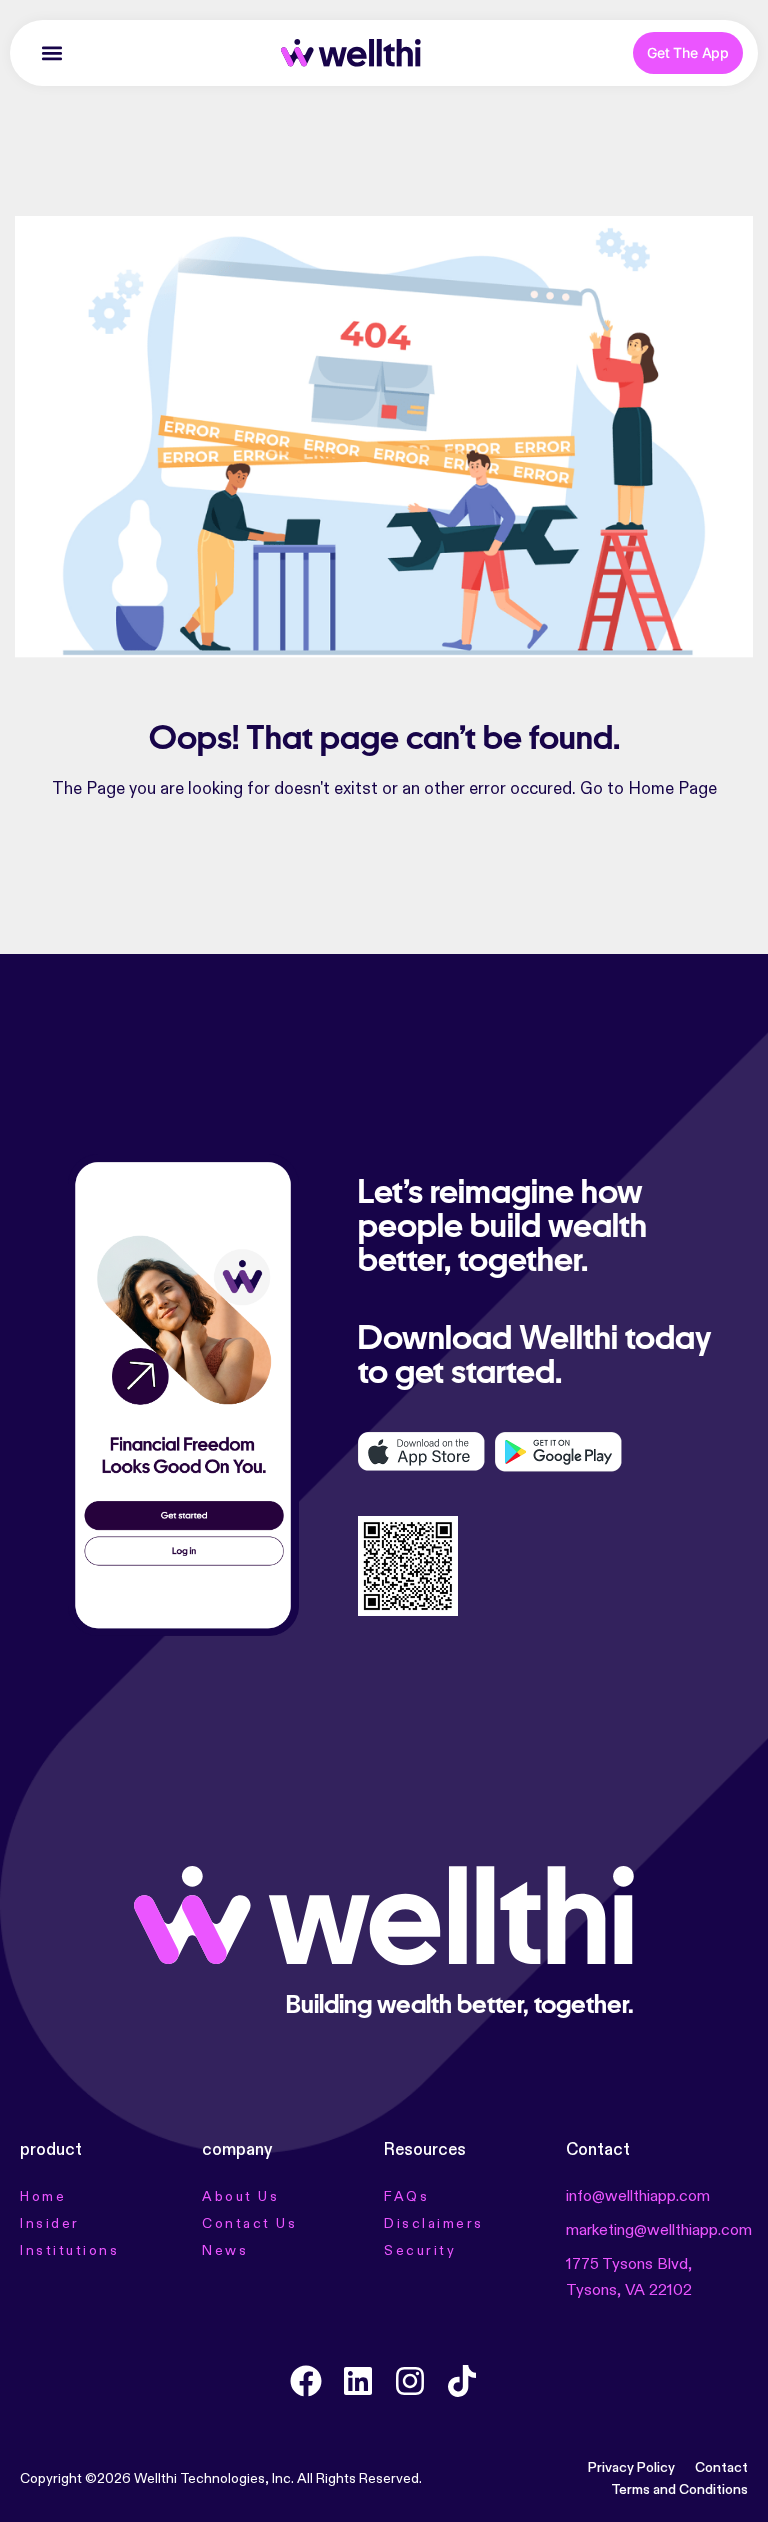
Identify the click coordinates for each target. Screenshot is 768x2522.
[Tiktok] (462, 2381)
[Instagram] (410, 2381)
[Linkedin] (358, 2381)
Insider (50, 2224)
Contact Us (249, 2224)
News (225, 2251)
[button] (51, 53)
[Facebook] (306, 2381)
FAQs (406, 2197)
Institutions (69, 2251)
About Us (240, 2197)
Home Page (672, 789)
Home (43, 2197)
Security (420, 2251)
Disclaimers (434, 2224)
